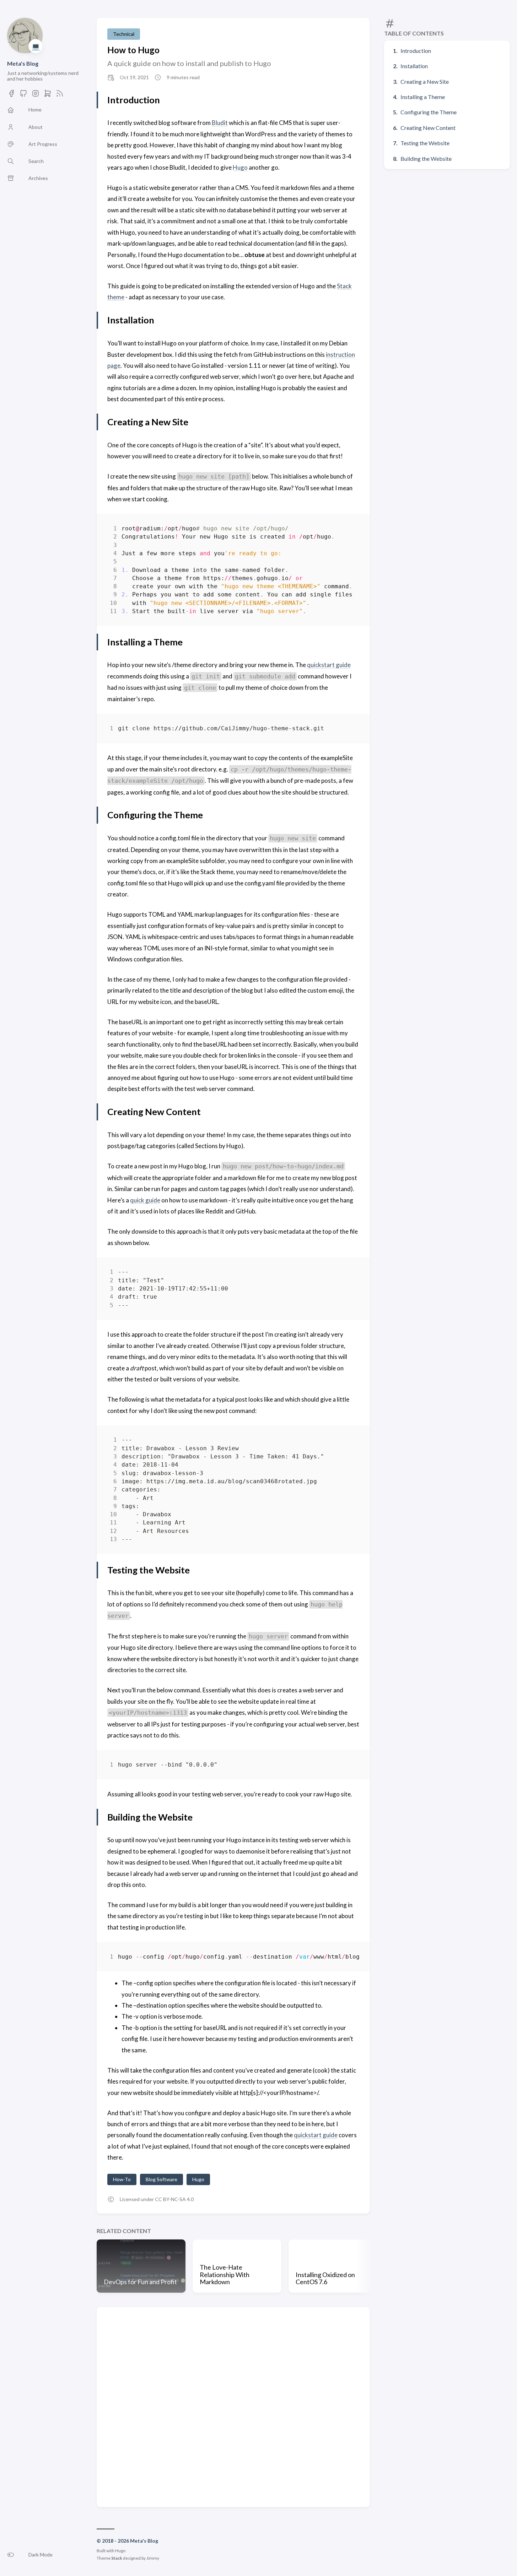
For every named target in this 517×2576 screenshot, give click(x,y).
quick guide (145, 1200)
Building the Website (426, 159)
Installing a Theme (423, 97)
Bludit (220, 123)
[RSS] (60, 95)
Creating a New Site (425, 81)
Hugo (240, 167)
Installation (414, 66)
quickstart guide (329, 665)
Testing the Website (425, 143)
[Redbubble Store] (48, 95)
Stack (117, 2558)
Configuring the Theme (429, 112)
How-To (122, 2179)
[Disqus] (233, 2406)
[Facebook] (11, 95)
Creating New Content (428, 128)
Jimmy (153, 2558)
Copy (348, 530)
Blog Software (161, 2179)
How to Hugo (133, 50)
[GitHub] (23, 95)
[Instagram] (36, 95)
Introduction (416, 51)
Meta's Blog (23, 63)
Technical (124, 34)
